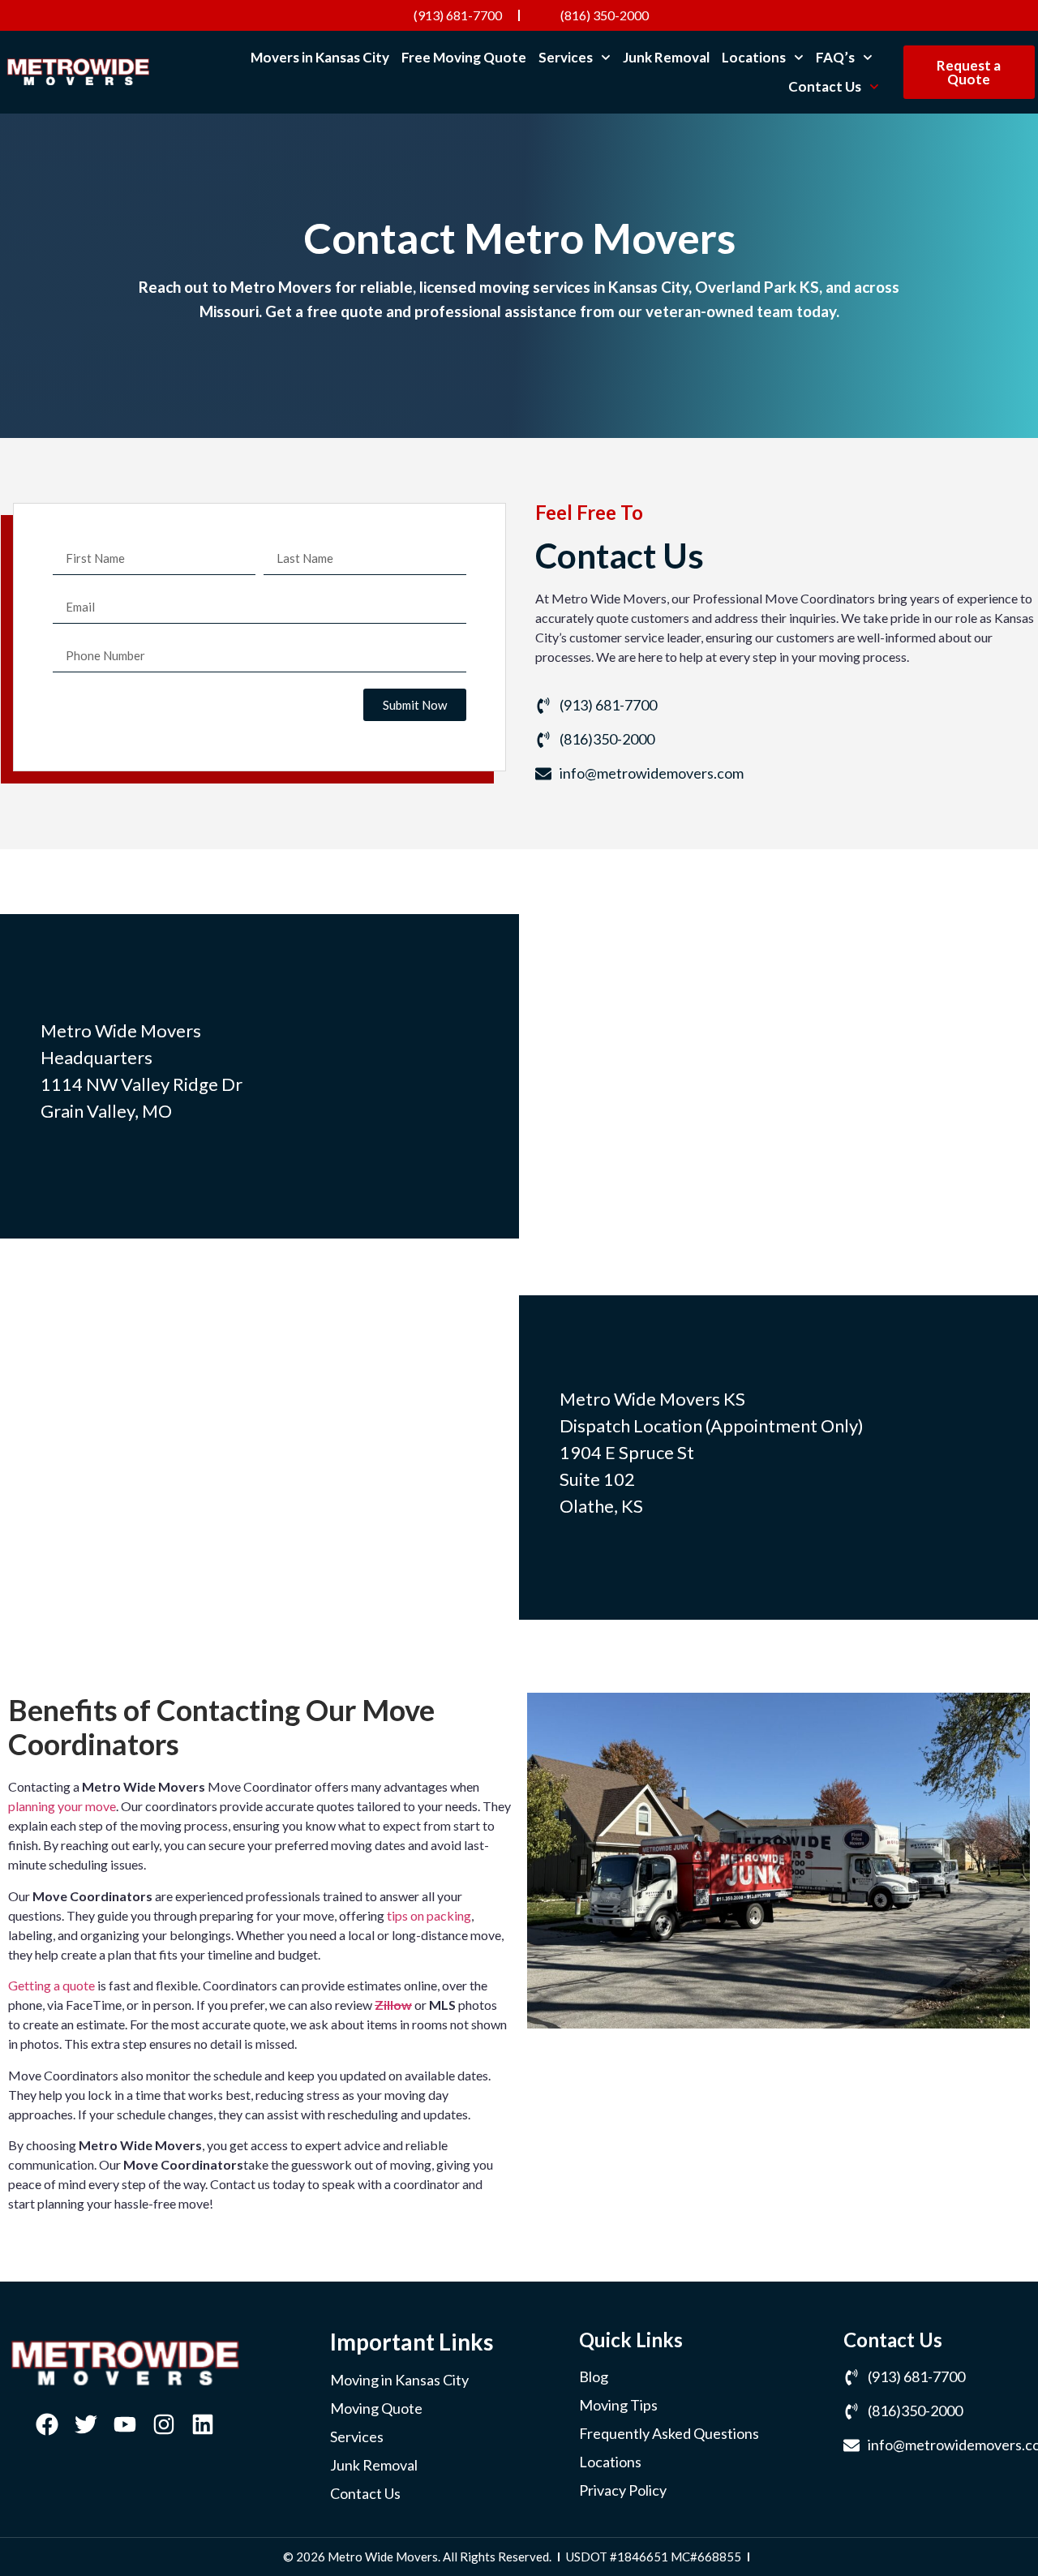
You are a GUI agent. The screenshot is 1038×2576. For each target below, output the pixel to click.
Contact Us (825, 86)
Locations (754, 57)
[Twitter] (86, 2424)
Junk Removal (666, 57)
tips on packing (429, 1915)
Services (566, 57)
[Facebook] (47, 2424)
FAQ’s (835, 57)
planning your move (62, 1806)
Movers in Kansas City (320, 57)
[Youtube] (125, 2424)
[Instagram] (164, 2424)
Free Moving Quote (464, 57)
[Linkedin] (203, 2424)
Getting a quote (51, 1985)
